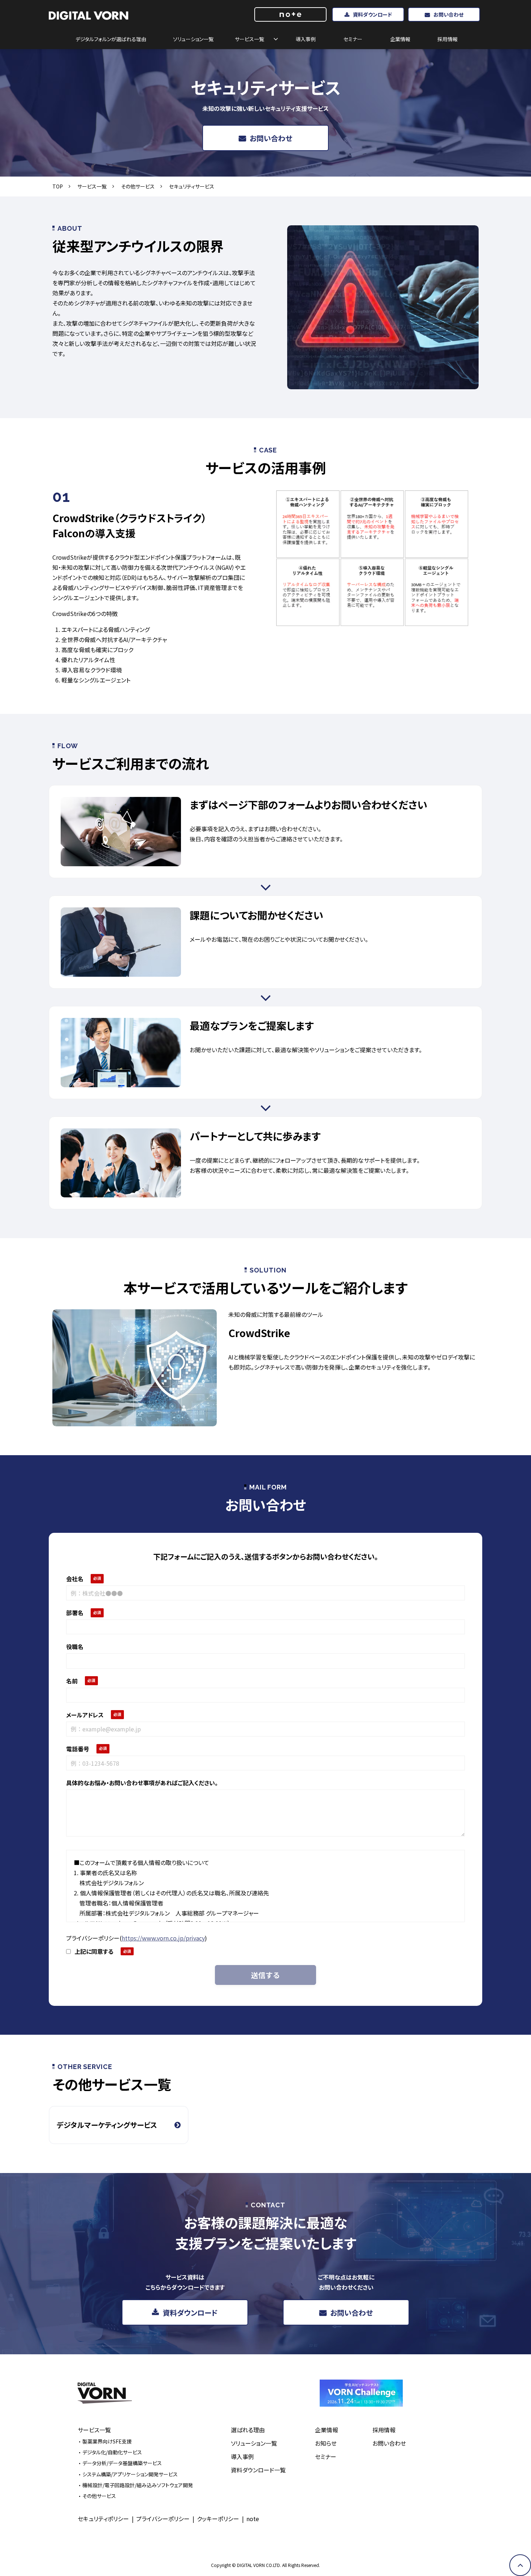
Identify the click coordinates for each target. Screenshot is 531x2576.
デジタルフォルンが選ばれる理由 (111, 39)
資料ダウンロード (372, 14)
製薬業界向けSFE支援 (107, 2441)
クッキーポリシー (218, 2519)
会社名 (75, 1579)
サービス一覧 (249, 39)
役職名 (75, 1647)
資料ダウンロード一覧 (258, 2470)
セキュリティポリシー (103, 2519)
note (253, 2519)
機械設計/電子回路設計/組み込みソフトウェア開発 (138, 2485)
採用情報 (448, 39)
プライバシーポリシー (163, 2519)
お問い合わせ (448, 14)
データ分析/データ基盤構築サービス (122, 2463)
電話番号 (78, 1749)
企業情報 (400, 39)
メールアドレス (85, 1715)
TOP (58, 186)
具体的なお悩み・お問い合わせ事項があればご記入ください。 (142, 1783)
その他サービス (138, 186)
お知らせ (326, 2443)
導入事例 (306, 39)
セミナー (353, 39)
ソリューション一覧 (193, 39)
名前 (72, 1681)
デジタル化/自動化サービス (112, 2452)
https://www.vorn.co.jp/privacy (163, 1938)
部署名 (75, 1613)
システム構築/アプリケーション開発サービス (130, 2474)
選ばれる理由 (248, 2430)
